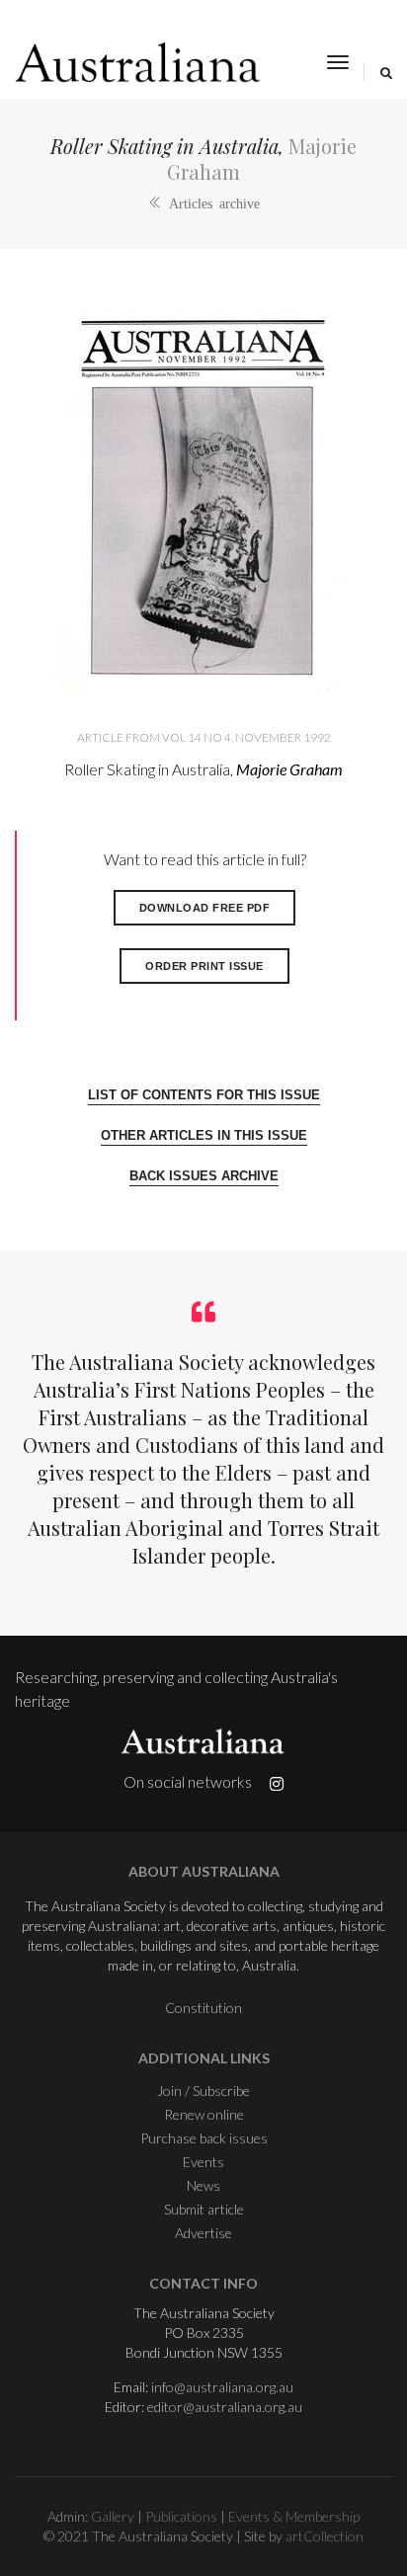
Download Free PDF (205, 908)
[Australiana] (138, 62)
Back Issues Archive (204, 1176)
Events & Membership (294, 2516)
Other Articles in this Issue (204, 1135)
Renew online (204, 2114)
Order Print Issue (204, 966)
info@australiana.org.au (222, 2387)
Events (203, 2162)
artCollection (325, 2536)
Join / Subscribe (203, 2091)
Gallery (113, 2516)
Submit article (204, 2209)
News (203, 2185)
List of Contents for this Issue (204, 1095)
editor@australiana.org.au (225, 2407)
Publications (181, 2516)
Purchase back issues (204, 2138)
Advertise (203, 2233)
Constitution (203, 2008)
